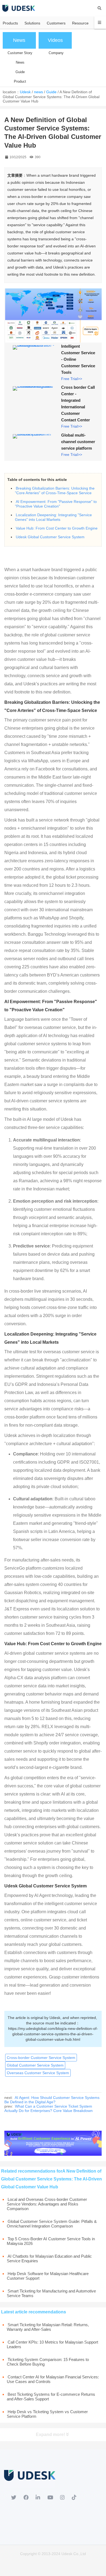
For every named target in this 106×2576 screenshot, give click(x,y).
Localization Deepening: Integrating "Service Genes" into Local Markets (53, 517)
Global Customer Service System (35, 2065)
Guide (51, 92)
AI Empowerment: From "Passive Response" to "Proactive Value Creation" (56, 504)
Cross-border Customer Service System (41, 2058)
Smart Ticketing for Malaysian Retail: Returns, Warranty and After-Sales (48, 2327)
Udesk (25, 92)
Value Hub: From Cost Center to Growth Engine (57, 528)
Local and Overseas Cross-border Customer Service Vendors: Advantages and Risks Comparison (47, 2204)
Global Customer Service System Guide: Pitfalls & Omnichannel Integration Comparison (52, 2224)
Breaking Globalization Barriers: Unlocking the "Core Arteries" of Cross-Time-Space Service (55, 491)
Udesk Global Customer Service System (50, 537)
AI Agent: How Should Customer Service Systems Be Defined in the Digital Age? (52, 2100)
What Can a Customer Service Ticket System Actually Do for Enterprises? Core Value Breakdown (49, 2108)
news (38, 92)
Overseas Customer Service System (38, 2073)
